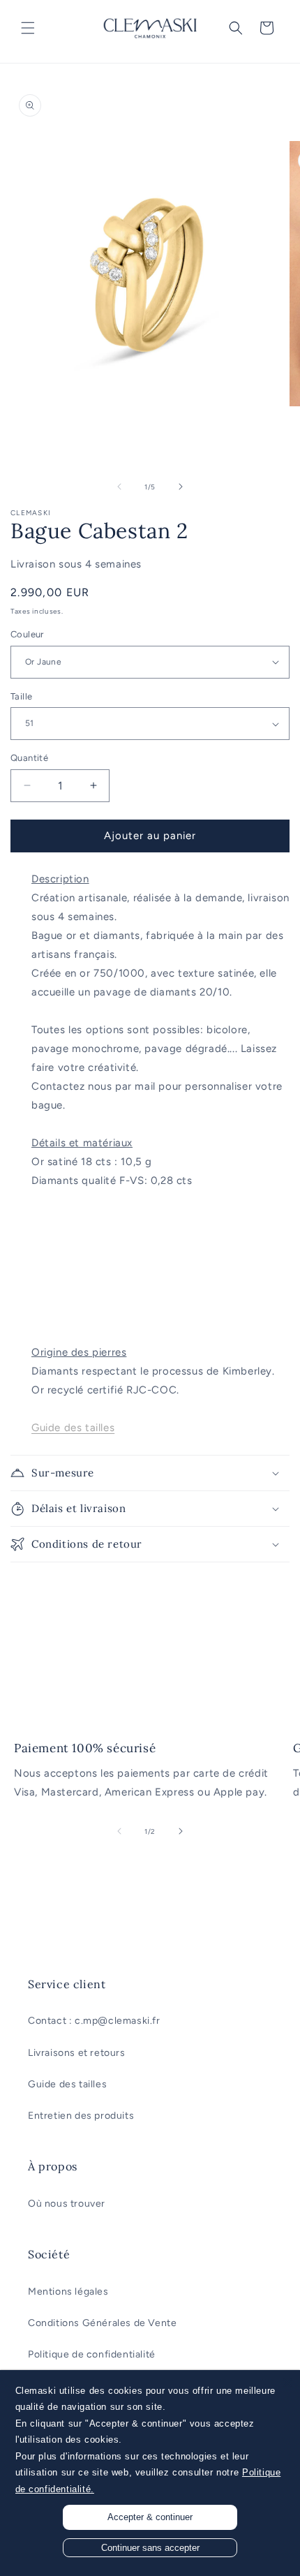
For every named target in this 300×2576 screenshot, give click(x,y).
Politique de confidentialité (92, 2354)
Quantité (29, 758)
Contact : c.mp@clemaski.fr (94, 2021)
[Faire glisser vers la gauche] (119, 487)
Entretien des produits (81, 2116)
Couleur (27, 634)
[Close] (287, 2383)
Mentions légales (68, 2292)
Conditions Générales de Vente (102, 2323)
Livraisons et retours (77, 2053)
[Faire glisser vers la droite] (181, 487)
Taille (21, 696)
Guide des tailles (67, 2084)
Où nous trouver (67, 2204)
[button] (28, 28)
